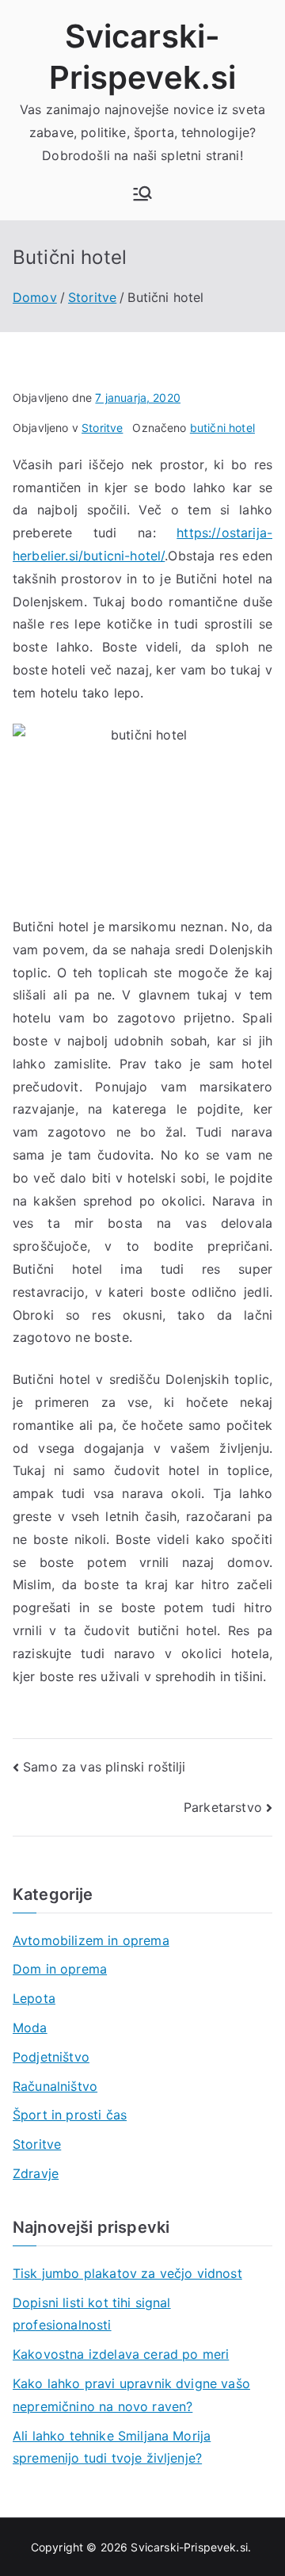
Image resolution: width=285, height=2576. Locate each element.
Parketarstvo (223, 1807)
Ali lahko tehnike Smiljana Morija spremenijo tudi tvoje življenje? (112, 2447)
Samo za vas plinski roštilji (104, 1767)
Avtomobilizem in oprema (91, 1940)
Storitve (102, 428)
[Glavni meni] (142, 193)
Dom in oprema (60, 1969)
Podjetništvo (51, 2057)
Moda (30, 2028)
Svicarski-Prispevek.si (189, 2547)
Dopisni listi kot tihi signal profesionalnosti (92, 2314)
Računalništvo (55, 2086)
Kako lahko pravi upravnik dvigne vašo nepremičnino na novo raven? (131, 2395)
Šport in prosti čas (70, 2115)
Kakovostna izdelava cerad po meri (121, 2354)
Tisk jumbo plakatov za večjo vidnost (127, 2273)
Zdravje (36, 2173)
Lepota (34, 1998)
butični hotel (222, 428)
